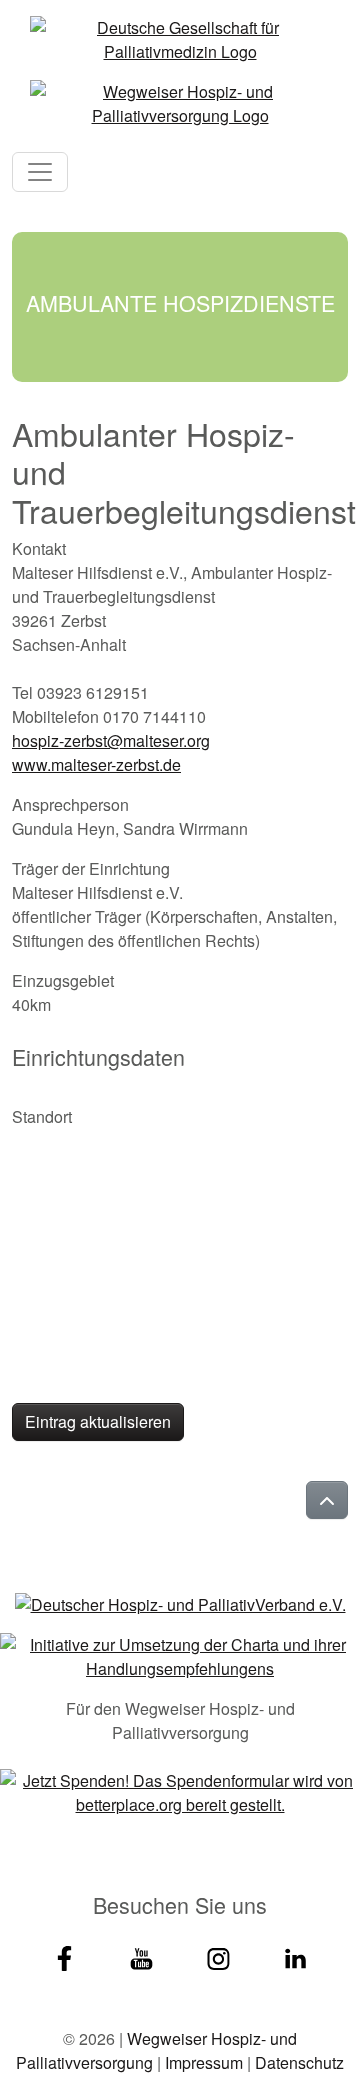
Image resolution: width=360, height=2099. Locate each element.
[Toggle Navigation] (40, 172)
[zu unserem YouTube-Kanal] (141, 1956)
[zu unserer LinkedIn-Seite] (295, 1956)
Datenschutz (299, 2062)
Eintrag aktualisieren (98, 1421)
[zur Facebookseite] (64, 1956)
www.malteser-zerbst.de (96, 764)
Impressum (204, 2062)
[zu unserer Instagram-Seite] (218, 1956)
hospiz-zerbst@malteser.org (111, 740)
